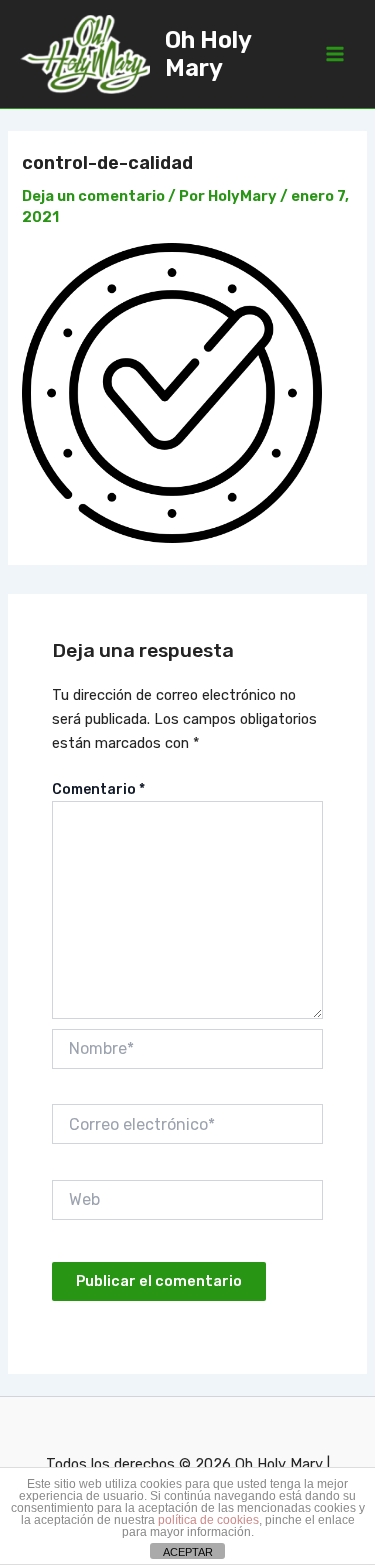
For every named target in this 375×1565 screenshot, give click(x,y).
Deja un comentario (93, 196)
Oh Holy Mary (208, 54)
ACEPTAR (188, 1552)
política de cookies (208, 1520)
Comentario (98, 789)
